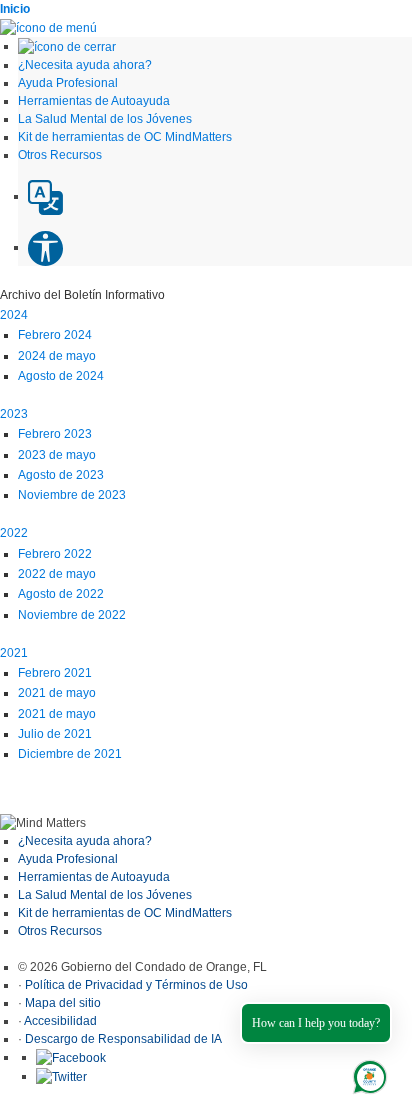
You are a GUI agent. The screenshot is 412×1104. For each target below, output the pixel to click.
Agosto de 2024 (61, 376)
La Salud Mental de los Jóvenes (105, 895)
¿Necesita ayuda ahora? (85, 841)
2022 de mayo (57, 574)
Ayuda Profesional (68, 859)
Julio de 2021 (55, 734)
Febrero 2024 (55, 335)
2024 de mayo (57, 356)
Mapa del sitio (63, 1003)
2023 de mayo (57, 455)
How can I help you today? (316, 1023)
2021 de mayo (57, 693)
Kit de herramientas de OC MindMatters (125, 913)
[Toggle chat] (366, 1073)
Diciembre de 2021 (70, 754)
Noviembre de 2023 (72, 495)
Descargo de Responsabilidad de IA (123, 1039)
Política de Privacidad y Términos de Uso (136, 985)
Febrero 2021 (55, 673)
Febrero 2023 (55, 434)
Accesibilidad (60, 1021)
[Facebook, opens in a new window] (71, 1057)
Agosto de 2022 (61, 594)
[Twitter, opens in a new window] (61, 1076)
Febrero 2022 (55, 554)
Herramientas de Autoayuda (94, 877)
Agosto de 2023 (61, 475)
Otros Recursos (60, 931)
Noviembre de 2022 (72, 615)
